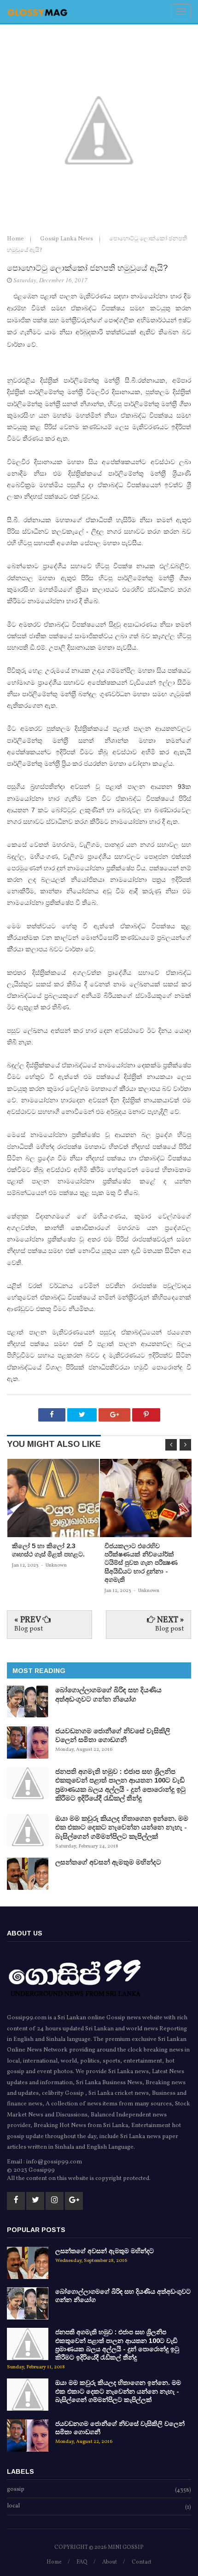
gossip (16, 2490)
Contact (142, 2562)
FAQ (82, 2562)
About (110, 2562)
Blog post (29, 1629)
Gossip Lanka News (67, 239)
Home (16, 239)
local (13, 2506)
